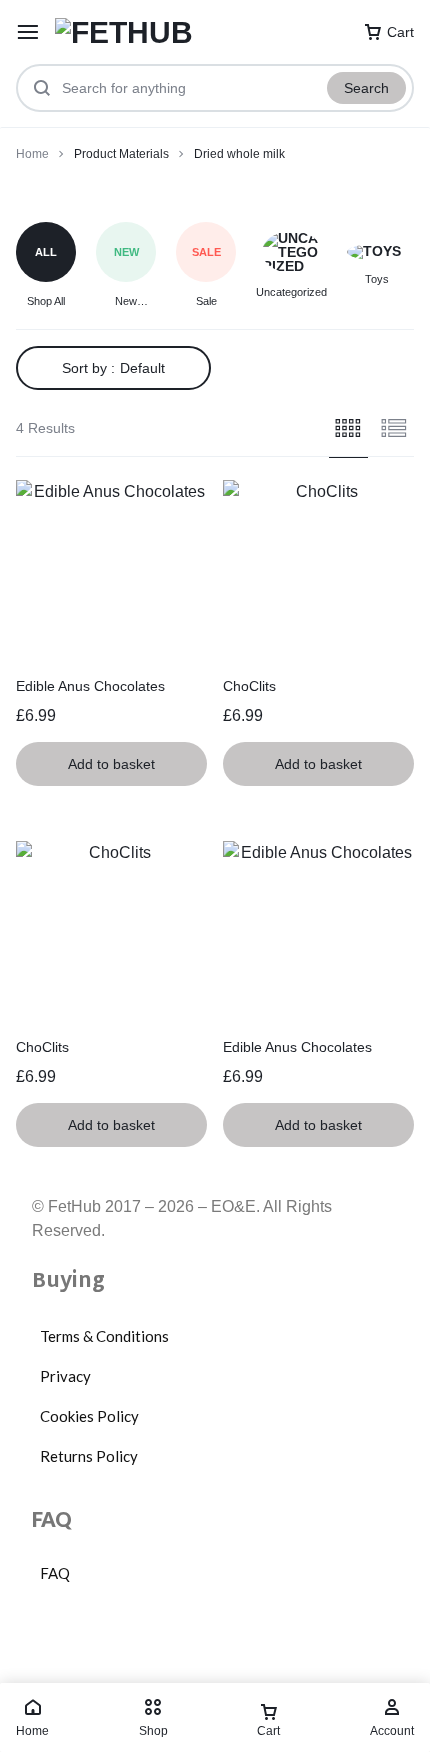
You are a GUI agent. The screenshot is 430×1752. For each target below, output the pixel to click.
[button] (111, 764)
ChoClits (249, 686)
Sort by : (113, 368)
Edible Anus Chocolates (90, 686)
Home (32, 154)
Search (366, 88)
